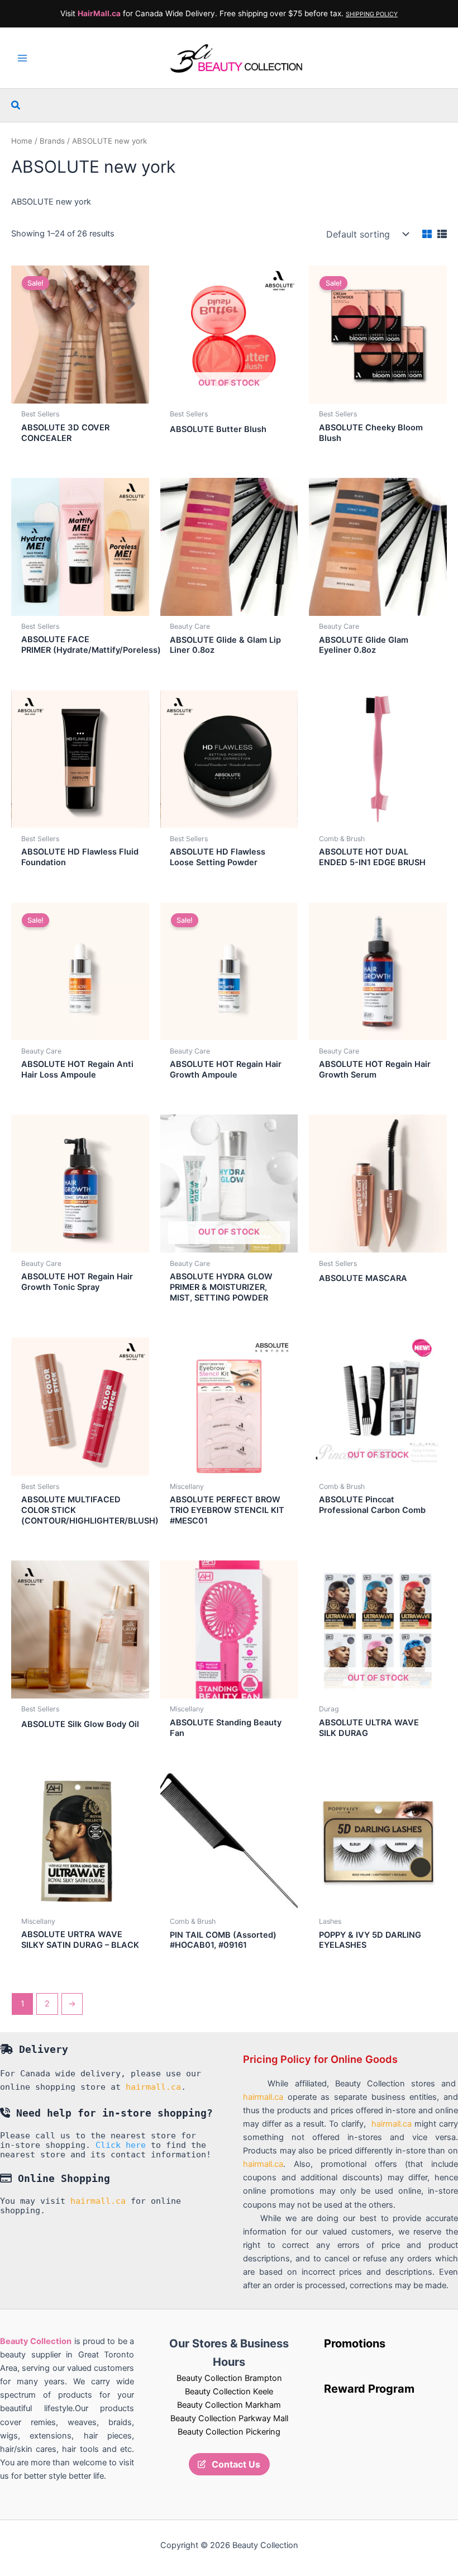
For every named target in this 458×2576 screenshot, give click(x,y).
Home (22, 141)
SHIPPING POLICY (372, 14)
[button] (16, 105)
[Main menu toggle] (22, 58)
